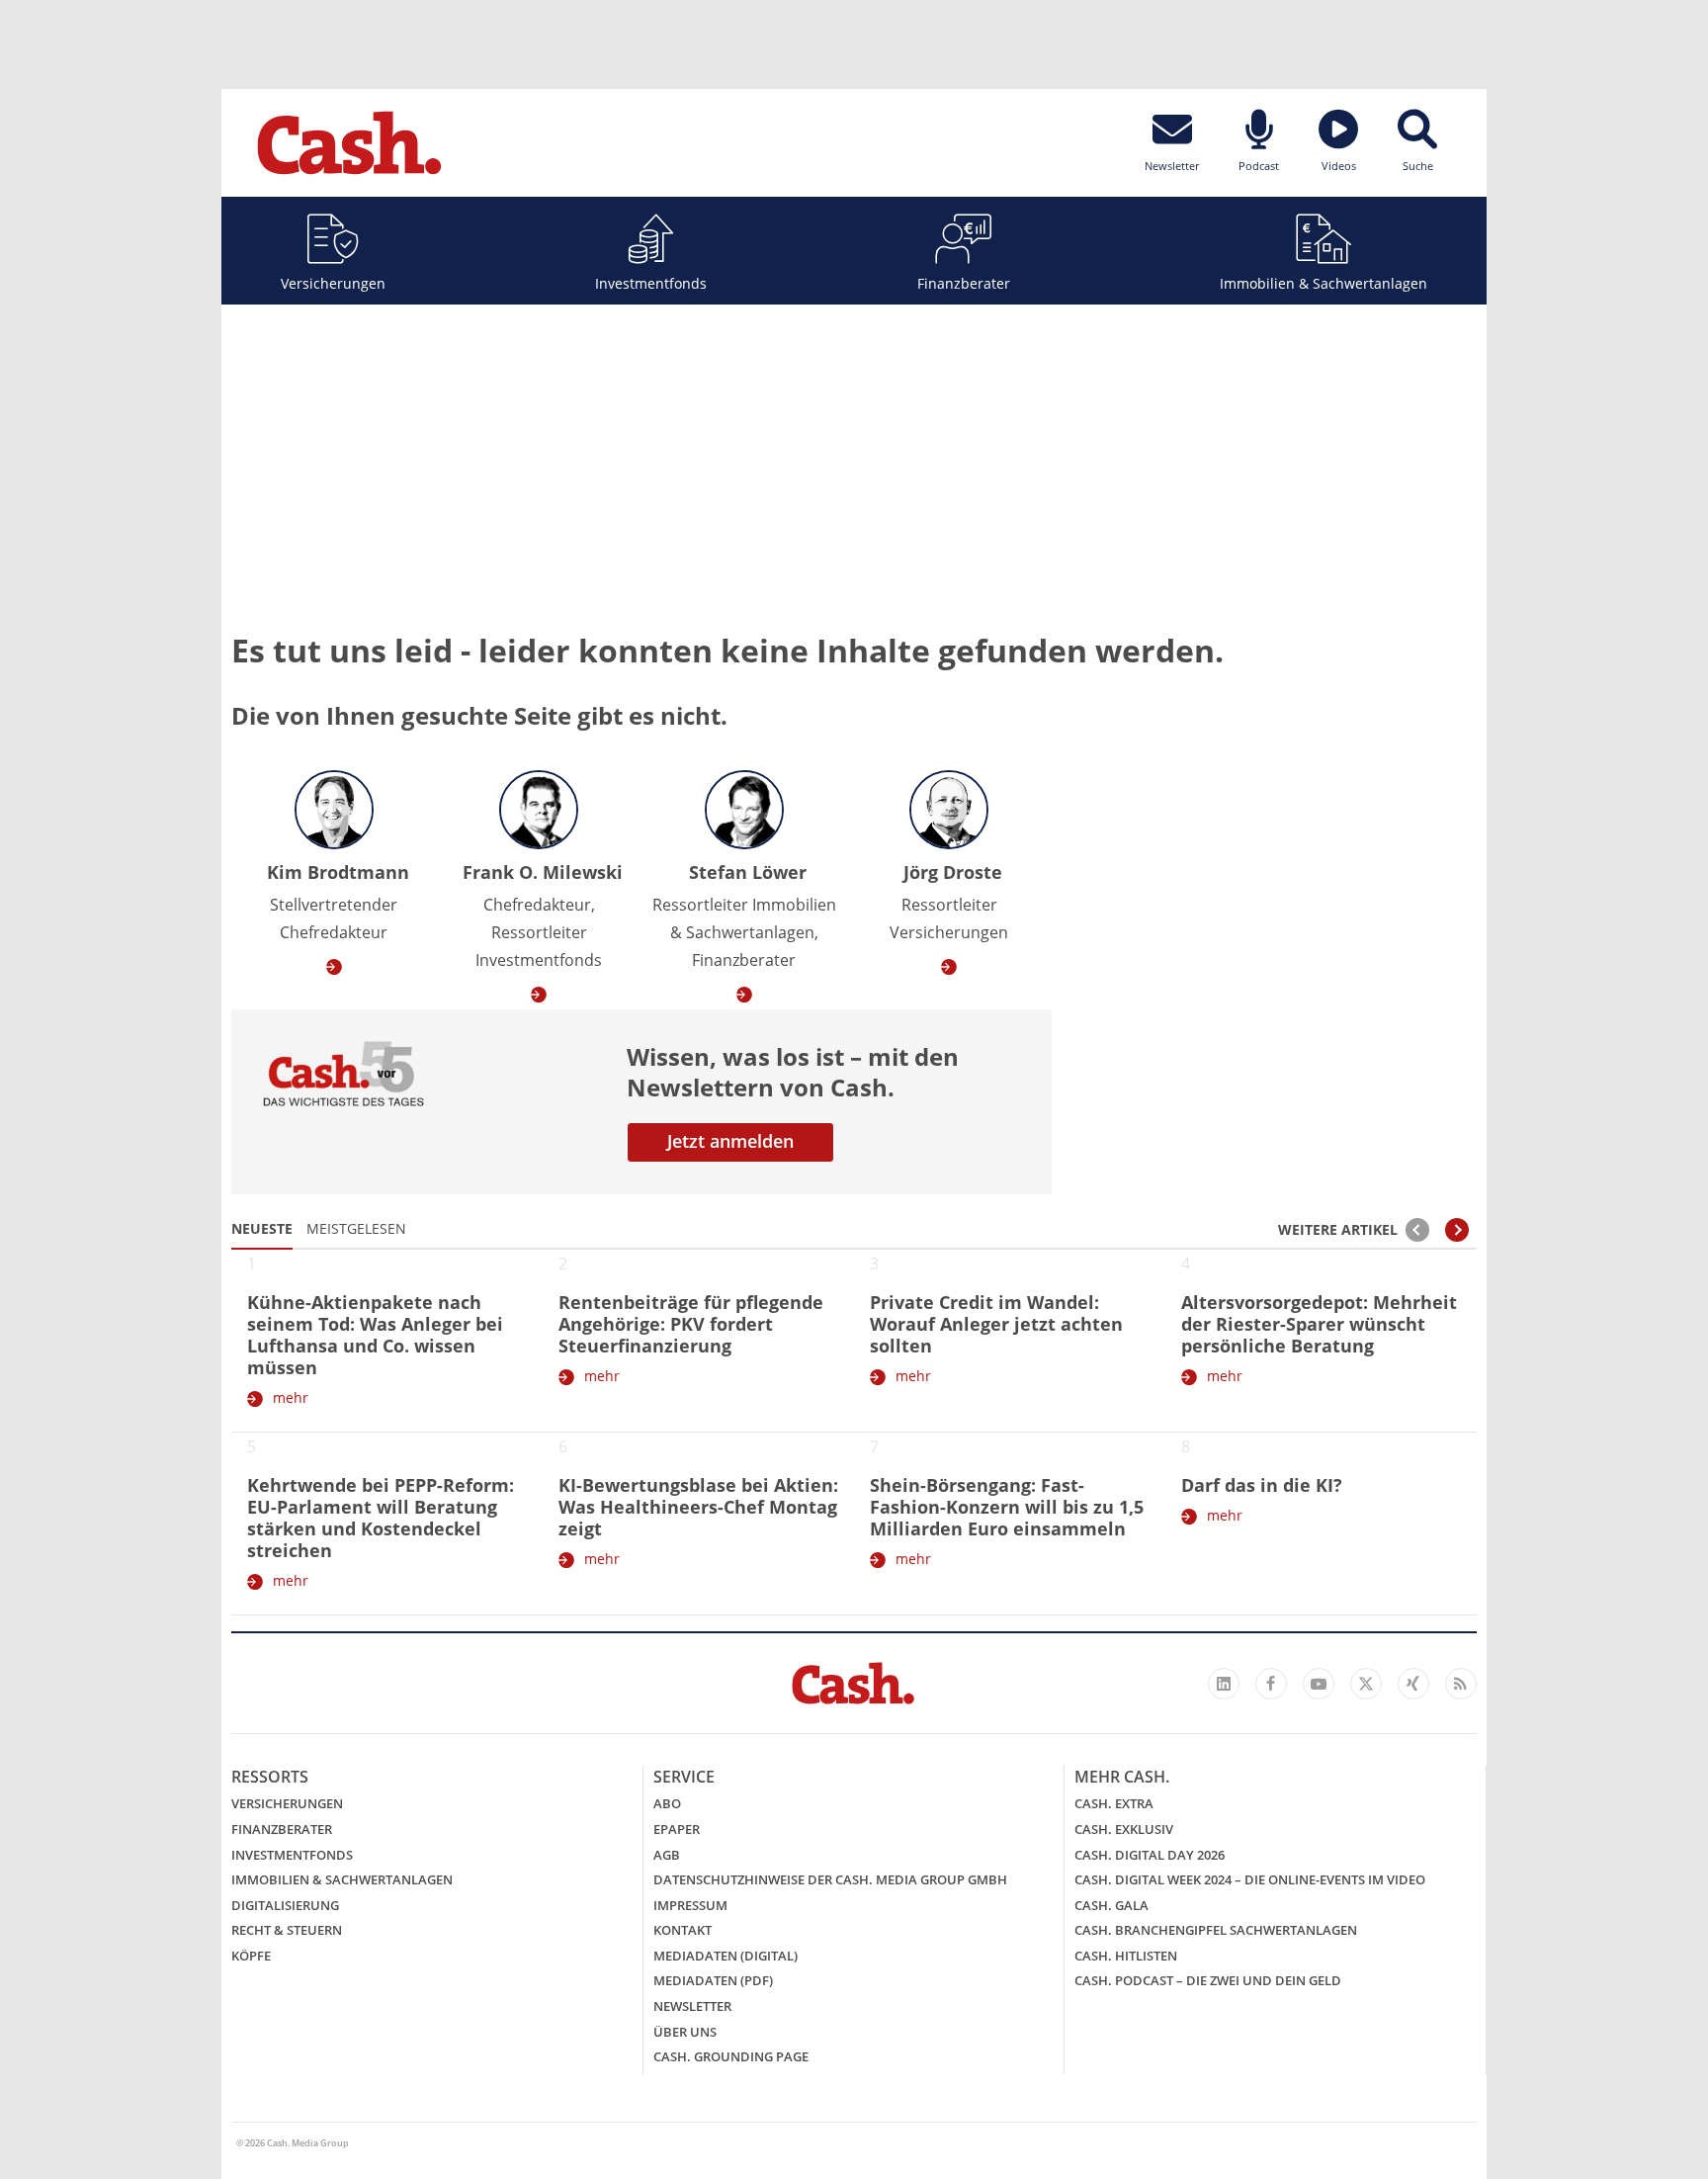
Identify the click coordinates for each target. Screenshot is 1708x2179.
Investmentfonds (651, 283)
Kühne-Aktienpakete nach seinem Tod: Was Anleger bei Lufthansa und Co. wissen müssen (375, 1335)
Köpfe (251, 1956)
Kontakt (683, 1930)
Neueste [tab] (262, 1228)
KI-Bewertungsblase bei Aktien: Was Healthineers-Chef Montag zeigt (698, 1507)
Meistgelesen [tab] (356, 1228)
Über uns (685, 2032)
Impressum (690, 1905)
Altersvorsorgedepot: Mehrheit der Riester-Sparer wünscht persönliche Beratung (1319, 1324)
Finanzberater (964, 283)
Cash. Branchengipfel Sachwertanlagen (1216, 1930)
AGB (667, 1855)
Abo (667, 1803)
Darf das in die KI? (1262, 1485)
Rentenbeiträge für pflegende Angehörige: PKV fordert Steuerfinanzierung (691, 1324)
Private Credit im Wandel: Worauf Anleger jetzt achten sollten (996, 1324)
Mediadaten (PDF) (713, 1980)
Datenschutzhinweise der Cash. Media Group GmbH (830, 1879)
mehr (291, 1397)
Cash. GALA (1111, 1905)
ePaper (677, 1829)
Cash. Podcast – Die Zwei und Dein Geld (1208, 1980)
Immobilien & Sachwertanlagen (1324, 283)
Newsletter (692, 2006)
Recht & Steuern (287, 1930)
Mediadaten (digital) (726, 1956)
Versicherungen (333, 283)
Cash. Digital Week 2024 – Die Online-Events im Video (1250, 1879)
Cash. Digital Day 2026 (1150, 1855)
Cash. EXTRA (1114, 1803)
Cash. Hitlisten (1126, 1956)
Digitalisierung (285, 1905)
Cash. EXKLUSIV (1124, 1829)
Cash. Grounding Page (731, 2056)
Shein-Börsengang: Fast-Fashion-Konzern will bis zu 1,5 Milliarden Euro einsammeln (1007, 1507)
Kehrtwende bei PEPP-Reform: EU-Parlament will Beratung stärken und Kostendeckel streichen (381, 1518)
